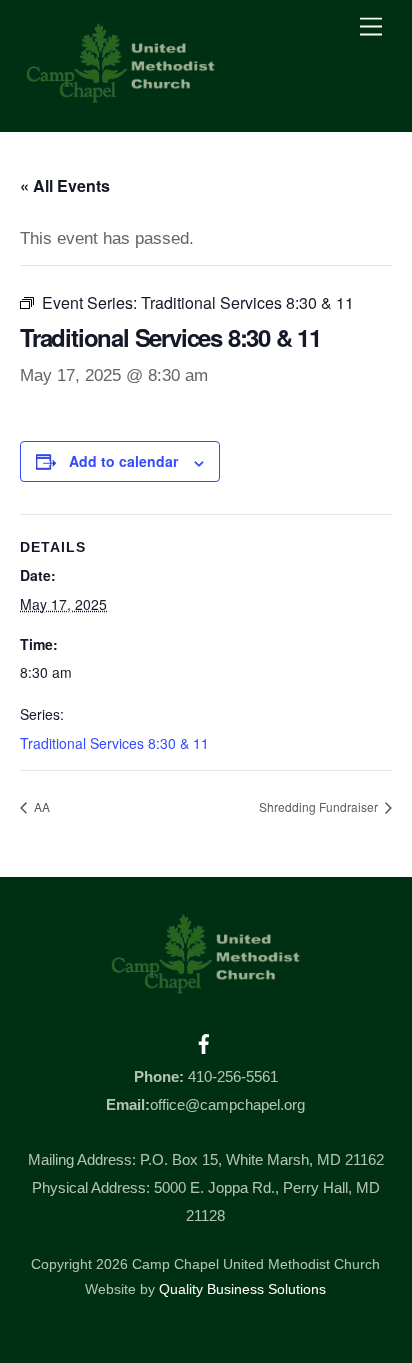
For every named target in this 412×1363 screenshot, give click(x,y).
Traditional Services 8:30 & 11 (114, 743)
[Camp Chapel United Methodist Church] (121, 95)
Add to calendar (123, 461)
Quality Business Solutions (242, 1289)
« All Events (65, 185)
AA (40, 806)
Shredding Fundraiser (320, 806)
